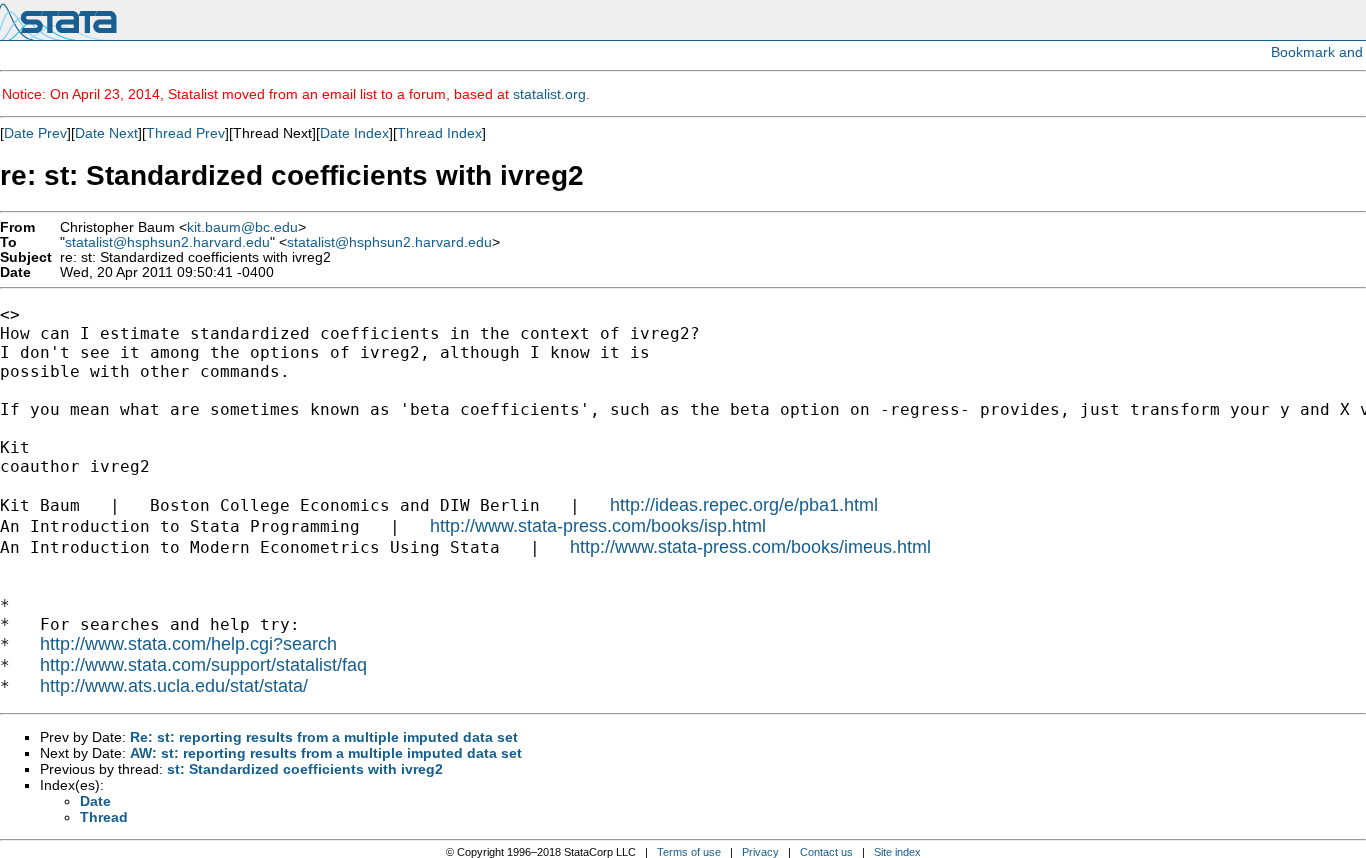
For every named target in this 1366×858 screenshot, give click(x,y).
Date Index (354, 133)
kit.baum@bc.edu (242, 227)
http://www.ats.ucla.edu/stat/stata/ (174, 686)
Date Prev (35, 133)
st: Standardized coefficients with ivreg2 (305, 769)
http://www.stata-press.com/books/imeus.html (750, 547)
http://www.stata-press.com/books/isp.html (598, 526)
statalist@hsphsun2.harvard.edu (167, 242)
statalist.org (549, 94)
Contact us (826, 852)
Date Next (106, 133)
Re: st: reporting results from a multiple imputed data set (324, 737)
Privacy (760, 852)
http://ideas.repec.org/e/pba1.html (744, 505)
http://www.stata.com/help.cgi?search (188, 644)
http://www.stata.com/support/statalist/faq (203, 665)
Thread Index (439, 133)
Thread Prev (185, 133)
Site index (897, 852)
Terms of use (689, 852)
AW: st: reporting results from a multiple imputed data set (326, 753)
